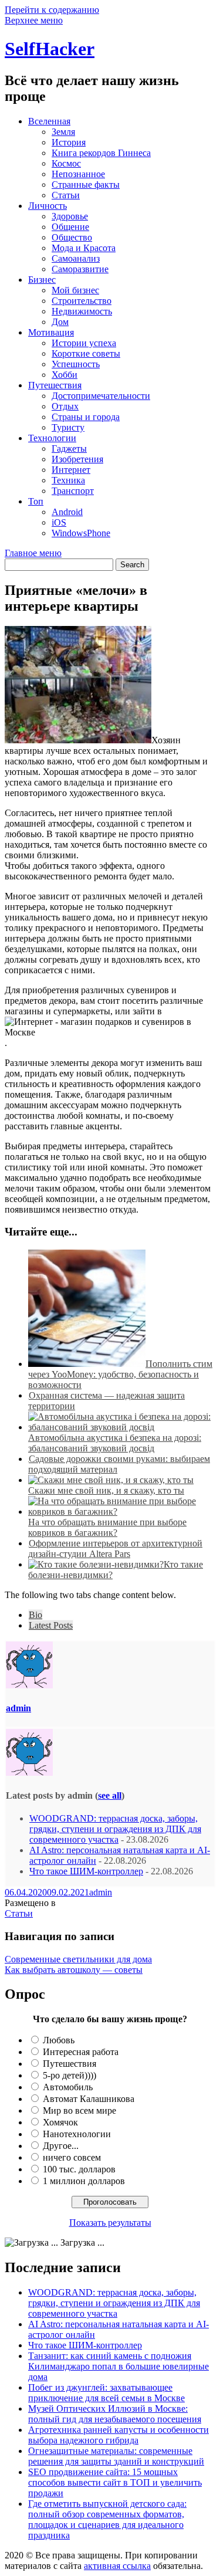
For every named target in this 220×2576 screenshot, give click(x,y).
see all (110, 1795)
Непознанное (78, 174)
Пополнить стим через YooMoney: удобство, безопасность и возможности (120, 1374)
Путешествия (55, 385)
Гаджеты (69, 448)
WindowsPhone (81, 533)
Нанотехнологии (77, 2134)
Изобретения (77, 459)
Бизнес (42, 280)
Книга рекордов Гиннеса (101, 153)
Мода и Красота (84, 248)
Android (67, 512)
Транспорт (73, 491)
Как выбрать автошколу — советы (74, 1970)
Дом (60, 322)
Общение (70, 227)
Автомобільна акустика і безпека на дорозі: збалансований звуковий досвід (115, 1443)
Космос (66, 163)
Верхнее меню (34, 20)
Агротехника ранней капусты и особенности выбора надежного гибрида (119, 2435)
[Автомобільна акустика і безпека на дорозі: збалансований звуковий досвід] (122, 1427)
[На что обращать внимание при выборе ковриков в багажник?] (122, 1512)
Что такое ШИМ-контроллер (86, 1871)
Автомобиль (68, 2087)
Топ (36, 501)
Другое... (61, 2146)
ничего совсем (72, 2157)
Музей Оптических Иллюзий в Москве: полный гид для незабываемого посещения (115, 2414)
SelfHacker (50, 49)
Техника (68, 480)
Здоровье (70, 216)
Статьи (66, 195)
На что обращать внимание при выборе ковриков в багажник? (107, 1527)
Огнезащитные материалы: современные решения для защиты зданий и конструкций (116, 2456)
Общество (72, 237)
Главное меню (33, 553)
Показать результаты (110, 2223)
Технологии (52, 438)
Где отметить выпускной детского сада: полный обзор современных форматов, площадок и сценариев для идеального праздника (107, 2519)
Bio (35, 1615)
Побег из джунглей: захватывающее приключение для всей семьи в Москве (106, 2393)
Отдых (65, 406)
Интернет (71, 470)
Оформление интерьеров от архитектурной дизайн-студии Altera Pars (115, 1548)
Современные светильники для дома (78, 1959)
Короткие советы (86, 353)
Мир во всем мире (79, 2110)
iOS (59, 522)
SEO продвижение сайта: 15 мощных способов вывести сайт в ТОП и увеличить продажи (115, 2482)
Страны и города (86, 417)
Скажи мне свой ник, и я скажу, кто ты (106, 1490)
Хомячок (60, 2122)
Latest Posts (51, 1625)
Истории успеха (84, 343)
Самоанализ (76, 258)
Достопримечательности (101, 396)
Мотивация (51, 332)
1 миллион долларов (84, 2181)
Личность (48, 206)
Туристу (68, 427)
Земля (63, 132)
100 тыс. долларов (79, 2169)
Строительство (82, 301)
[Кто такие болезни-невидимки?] (96, 1564)
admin (18, 1708)
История (69, 142)
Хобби (65, 375)
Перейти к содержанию (52, 10)
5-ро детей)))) (70, 2075)
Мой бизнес (75, 290)
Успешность (76, 364)
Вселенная (49, 121)
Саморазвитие (80, 269)
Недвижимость (82, 311)
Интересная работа (81, 2052)
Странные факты (86, 185)
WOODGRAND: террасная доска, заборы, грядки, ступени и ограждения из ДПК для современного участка (115, 1829)
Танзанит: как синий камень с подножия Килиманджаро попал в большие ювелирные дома (119, 2366)
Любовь (59, 2040)
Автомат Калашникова (89, 2099)
